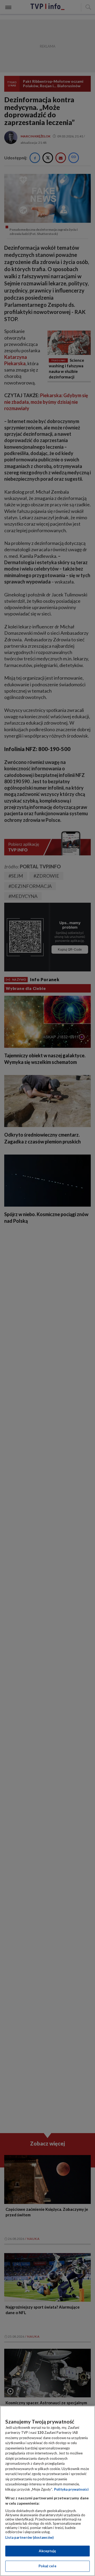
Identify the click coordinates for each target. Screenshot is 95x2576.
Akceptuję (47, 2551)
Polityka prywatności (71, 2489)
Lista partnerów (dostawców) (29, 2537)
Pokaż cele (47, 2566)
